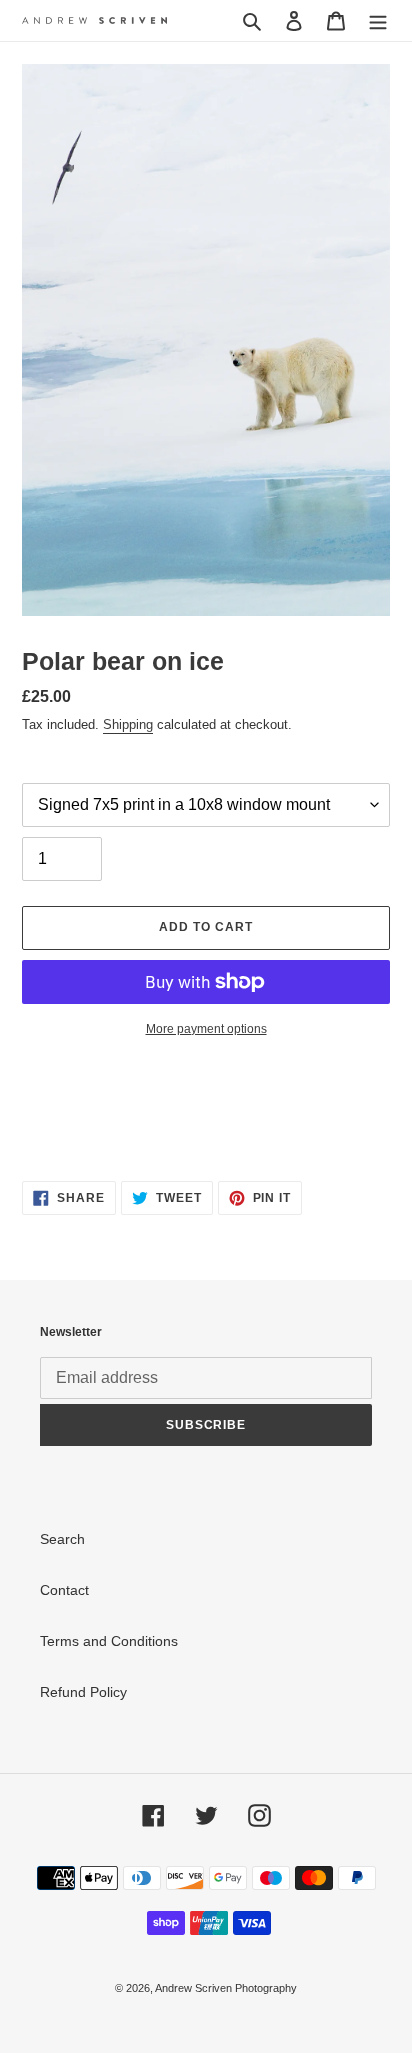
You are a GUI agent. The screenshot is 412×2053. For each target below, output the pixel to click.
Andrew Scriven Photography (226, 1988)
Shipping (128, 724)
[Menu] (378, 20)
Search (62, 1539)
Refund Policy (83, 1692)
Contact (64, 1590)
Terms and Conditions (109, 1641)
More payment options (206, 1029)
